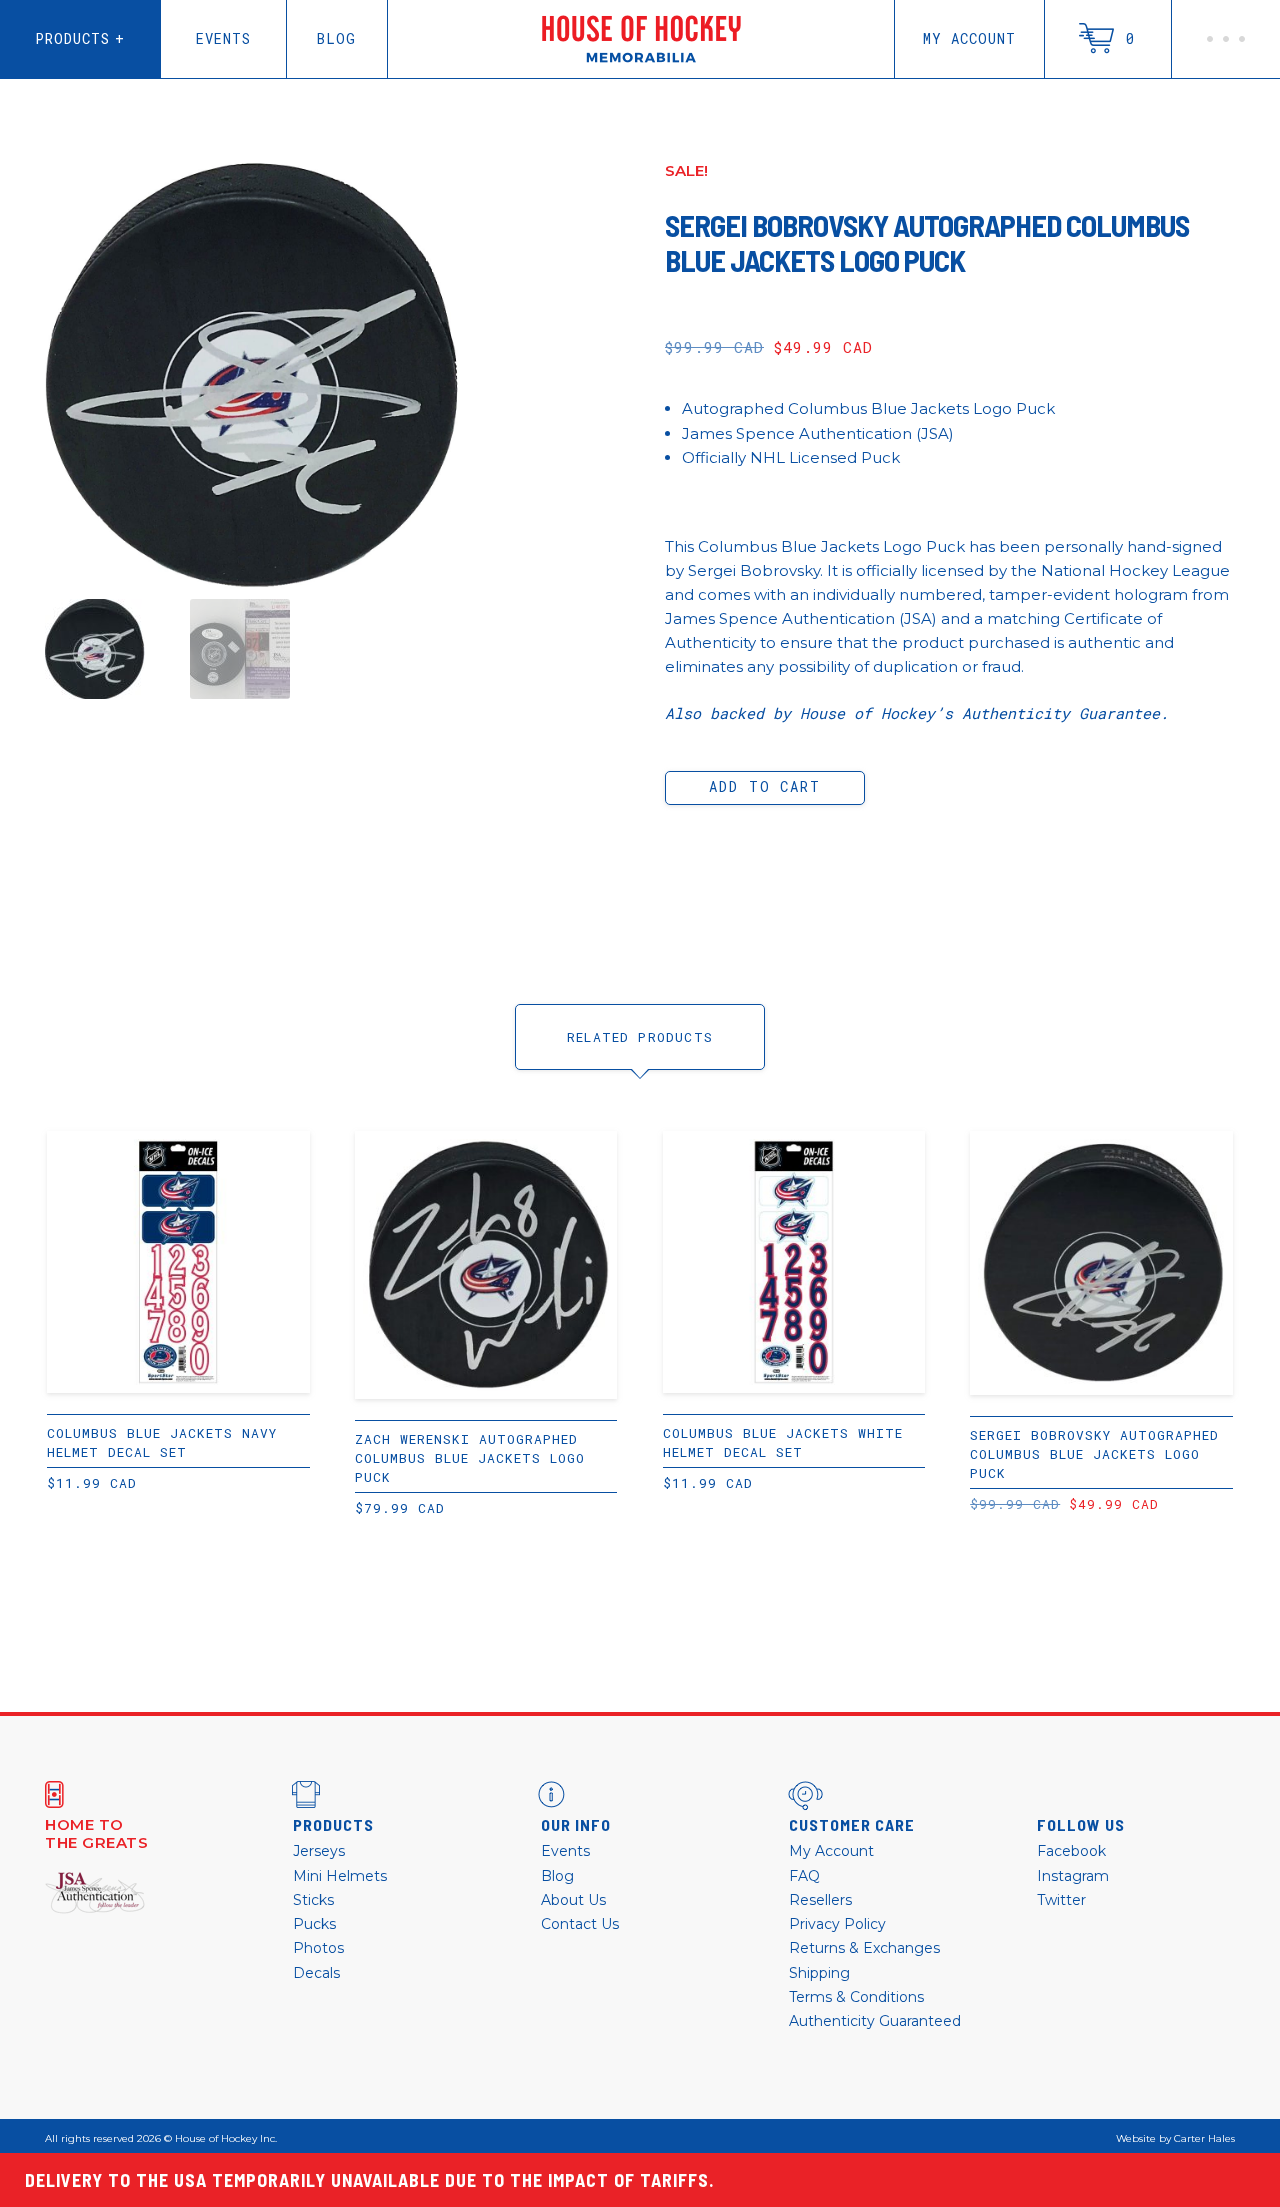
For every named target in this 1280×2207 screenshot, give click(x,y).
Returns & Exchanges (864, 1948)
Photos (318, 1948)
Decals (316, 1973)
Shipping (819, 1973)
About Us (573, 1900)
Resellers (820, 1900)
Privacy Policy (837, 1924)
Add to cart (764, 786)
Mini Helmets (340, 1876)
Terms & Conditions (856, 1997)
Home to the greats (96, 1834)
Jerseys (319, 1851)
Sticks (313, 1900)
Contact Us (580, 1924)
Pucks (314, 1924)
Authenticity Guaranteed (875, 2021)
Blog (336, 38)
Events (223, 38)
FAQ (804, 1876)
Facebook (1071, 1851)
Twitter (1061, 1900)
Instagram (1073, 1876)
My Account (969, 38)
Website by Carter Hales (1175, 2139)
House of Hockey (641, 39)
